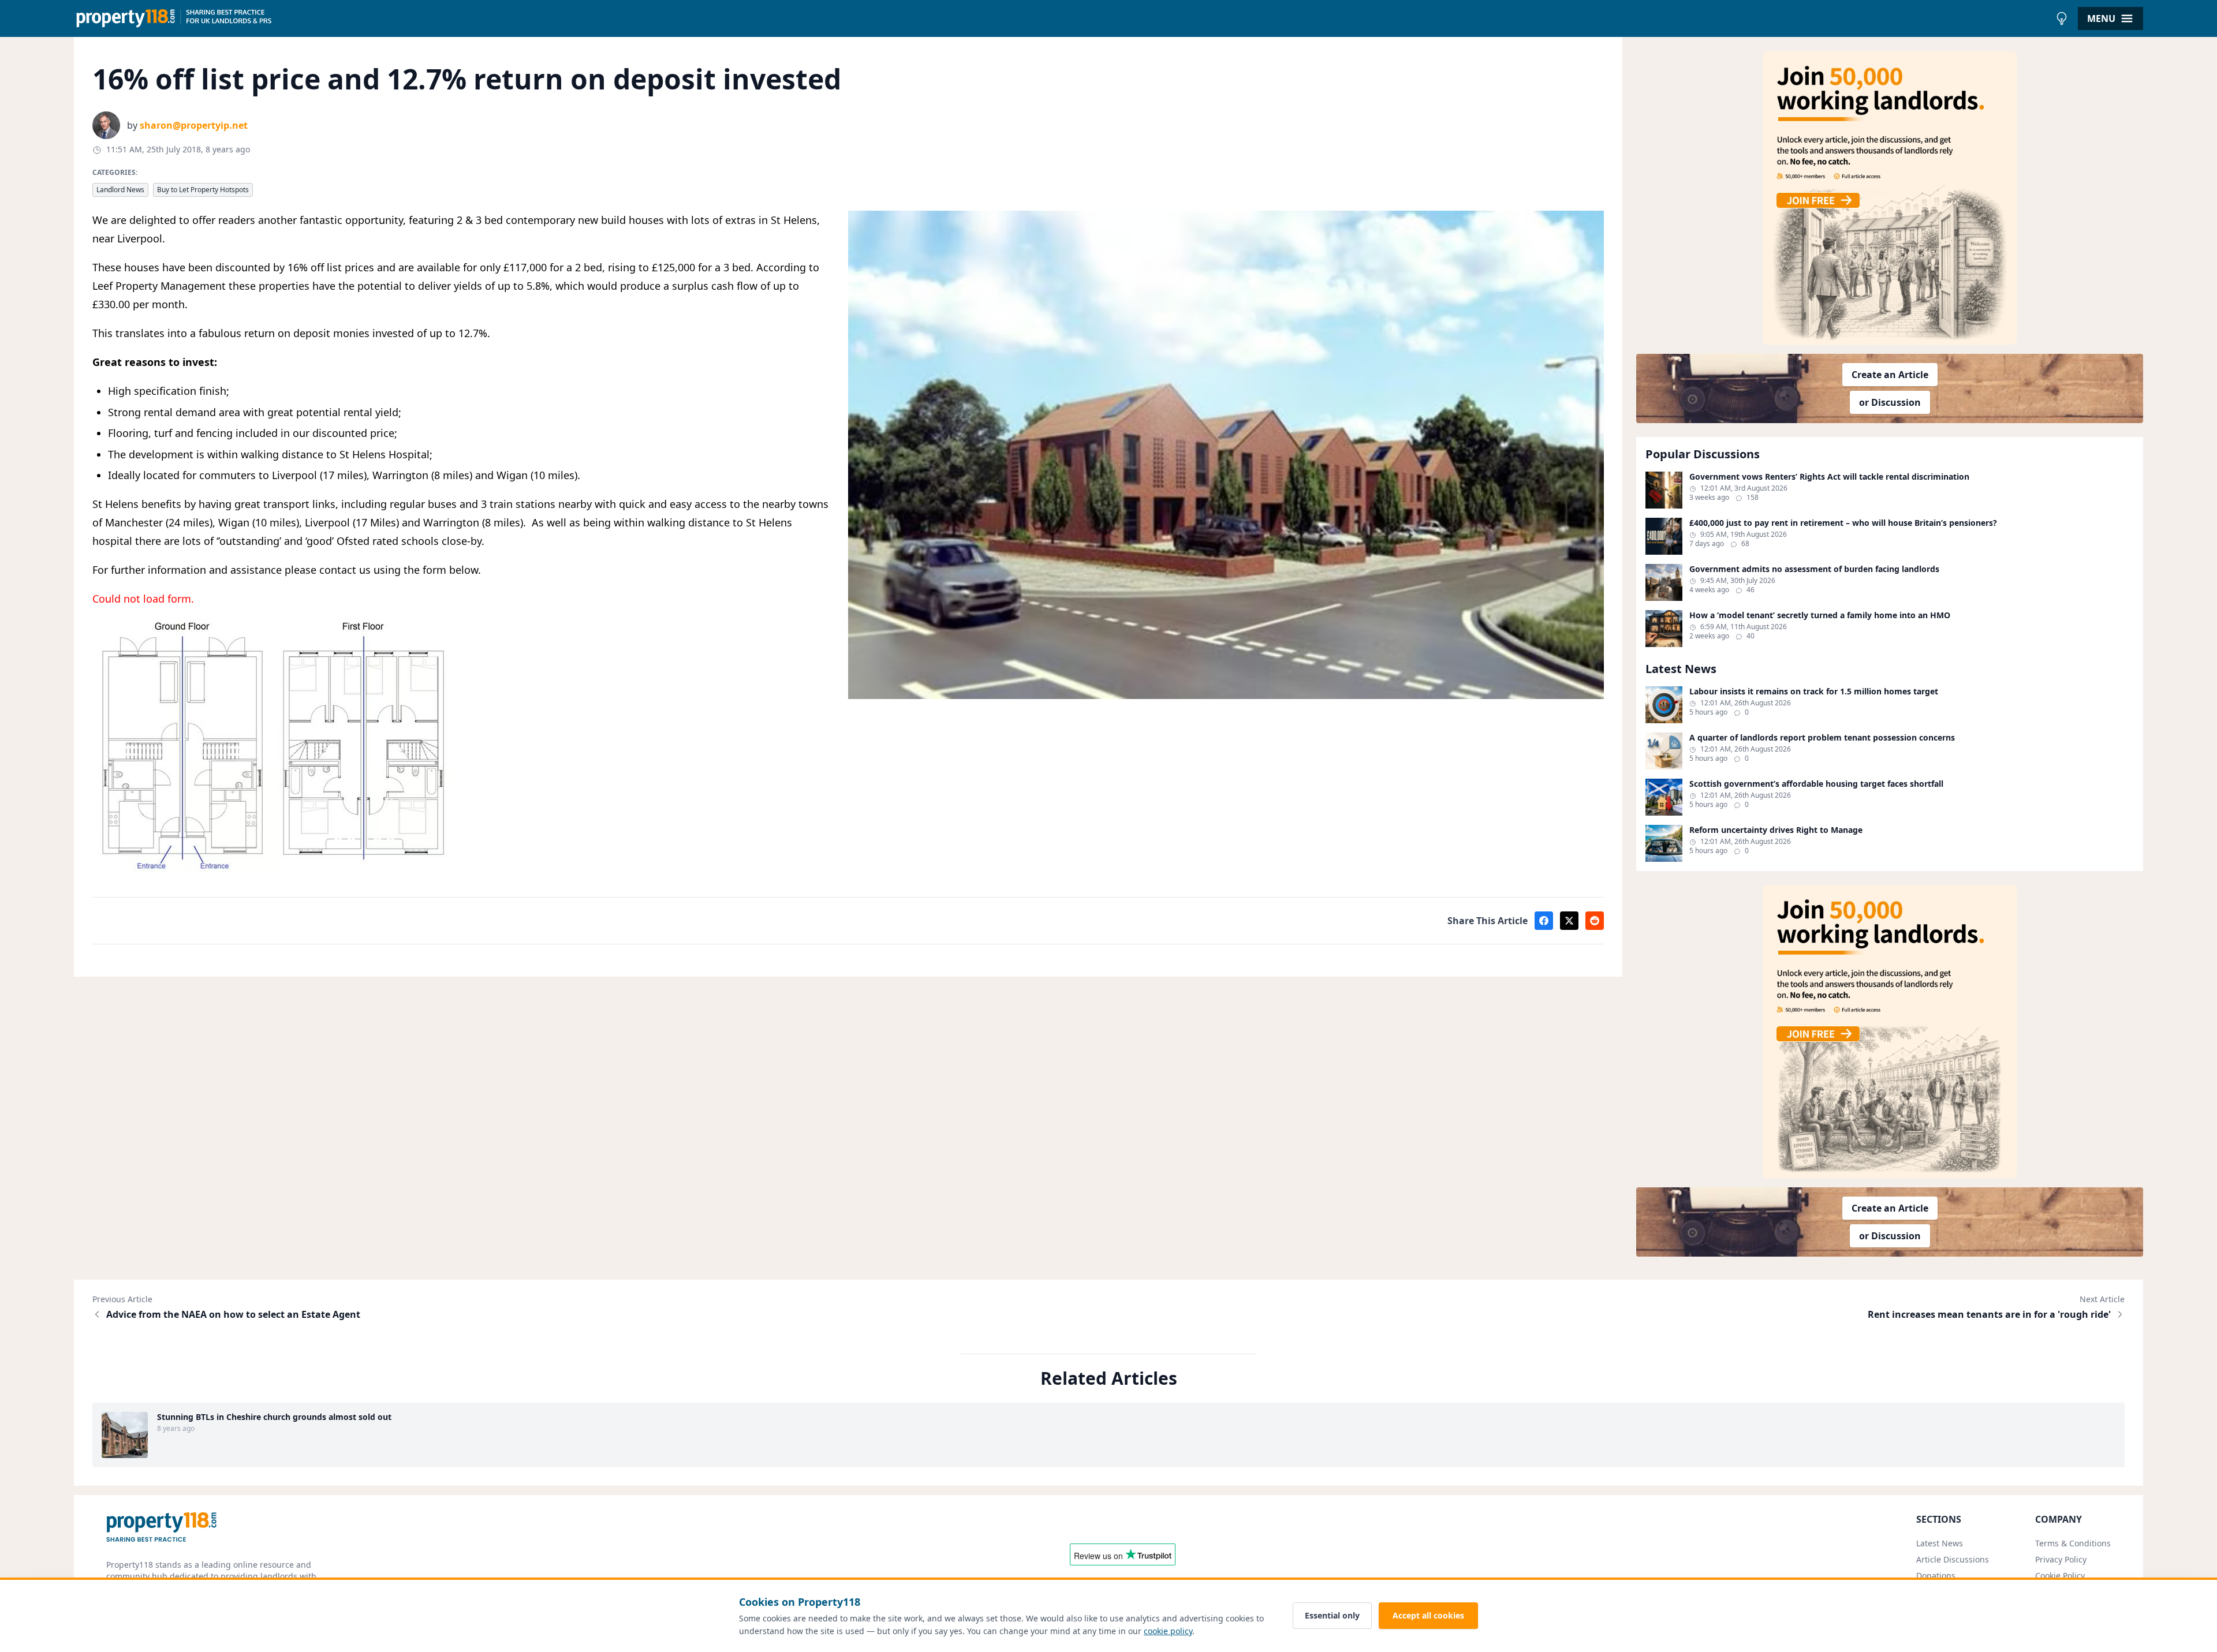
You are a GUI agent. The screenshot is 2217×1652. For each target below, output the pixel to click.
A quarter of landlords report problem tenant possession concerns (1822, 738)
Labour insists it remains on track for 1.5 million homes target (1814, 692)
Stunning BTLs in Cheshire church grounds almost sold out (274, 1417)
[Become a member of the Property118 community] (1890, 198)
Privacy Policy (2061, 1559)
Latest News (1940, 1543)
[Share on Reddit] (1595, 921)
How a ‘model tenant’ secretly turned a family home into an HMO (1820, 615)
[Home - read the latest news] (1062, 18)
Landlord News (120, 190)
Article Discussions (1953, 1559)
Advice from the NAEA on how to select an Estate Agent (233, 1314)
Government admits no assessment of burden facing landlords (1814, 569)
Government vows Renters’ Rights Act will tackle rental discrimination (1829, 477)
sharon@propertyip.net (194, 125)
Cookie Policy (2060, 1576)
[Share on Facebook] (1544, 921)
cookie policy (1168, 1631)
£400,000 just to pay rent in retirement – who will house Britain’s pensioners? (1843, 523)
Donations (1936, 1576)
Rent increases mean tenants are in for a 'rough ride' (1989, 1314)
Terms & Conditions (2073, 1543)
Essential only (1332, 1615)
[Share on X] (1569, 921)
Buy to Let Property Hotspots (203, 190)
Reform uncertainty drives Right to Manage (1776, 830)
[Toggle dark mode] (2062, 18)
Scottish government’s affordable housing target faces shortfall (1816, 784)
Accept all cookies (1428, 1615)
